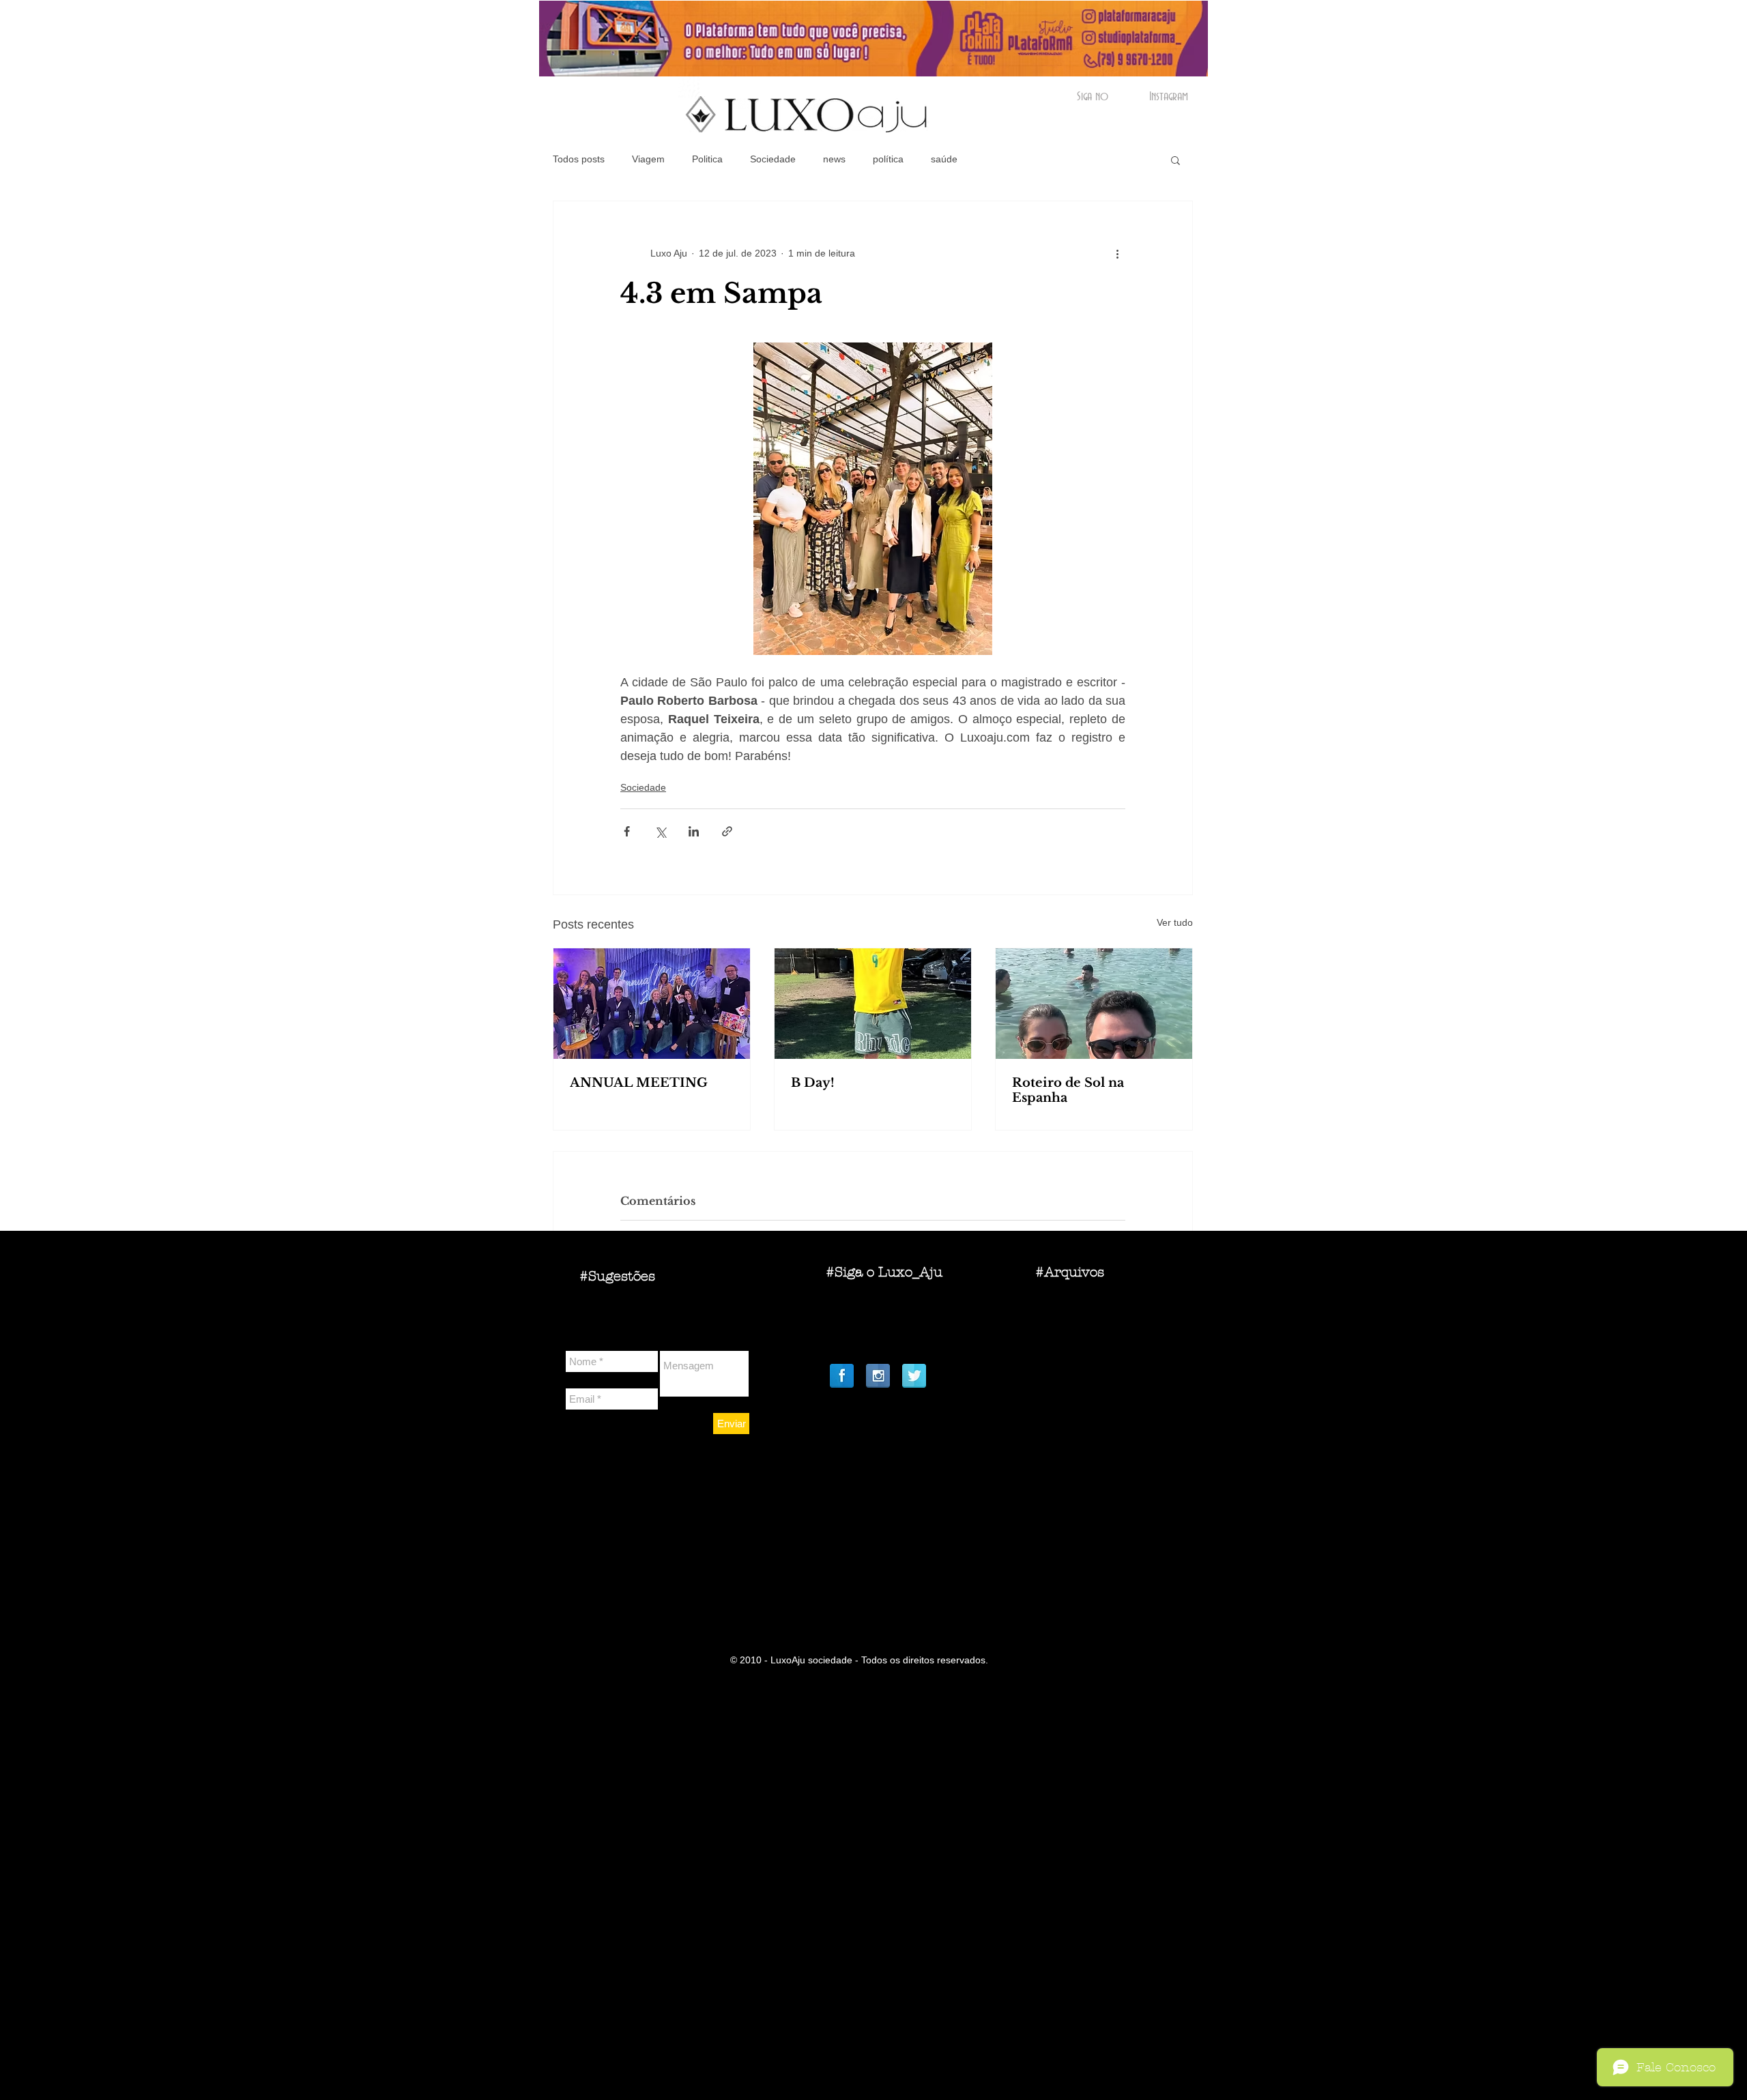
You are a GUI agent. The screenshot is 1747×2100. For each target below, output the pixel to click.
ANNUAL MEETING (639, 1083)
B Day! (813, 1083)
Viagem (648, 159)
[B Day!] (873, 1004)
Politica (707, 159)
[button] (1175, 160)
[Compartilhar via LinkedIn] (694, 831)
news (834, 159)
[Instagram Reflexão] (878, 1376)
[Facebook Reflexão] (842, 1376)
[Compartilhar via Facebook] (627, 831)
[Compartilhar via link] (727, 831)
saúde (944, 159)
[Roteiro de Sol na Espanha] (1094, 1004)
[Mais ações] (1117, 253)
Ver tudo (1175, 922)
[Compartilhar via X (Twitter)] (660, 831)
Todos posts (579, 159)
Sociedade (773, 159)
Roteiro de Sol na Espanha (1068, 1090)
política (888, 159)
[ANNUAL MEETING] (652, 1004)
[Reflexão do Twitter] (914, 1376)
